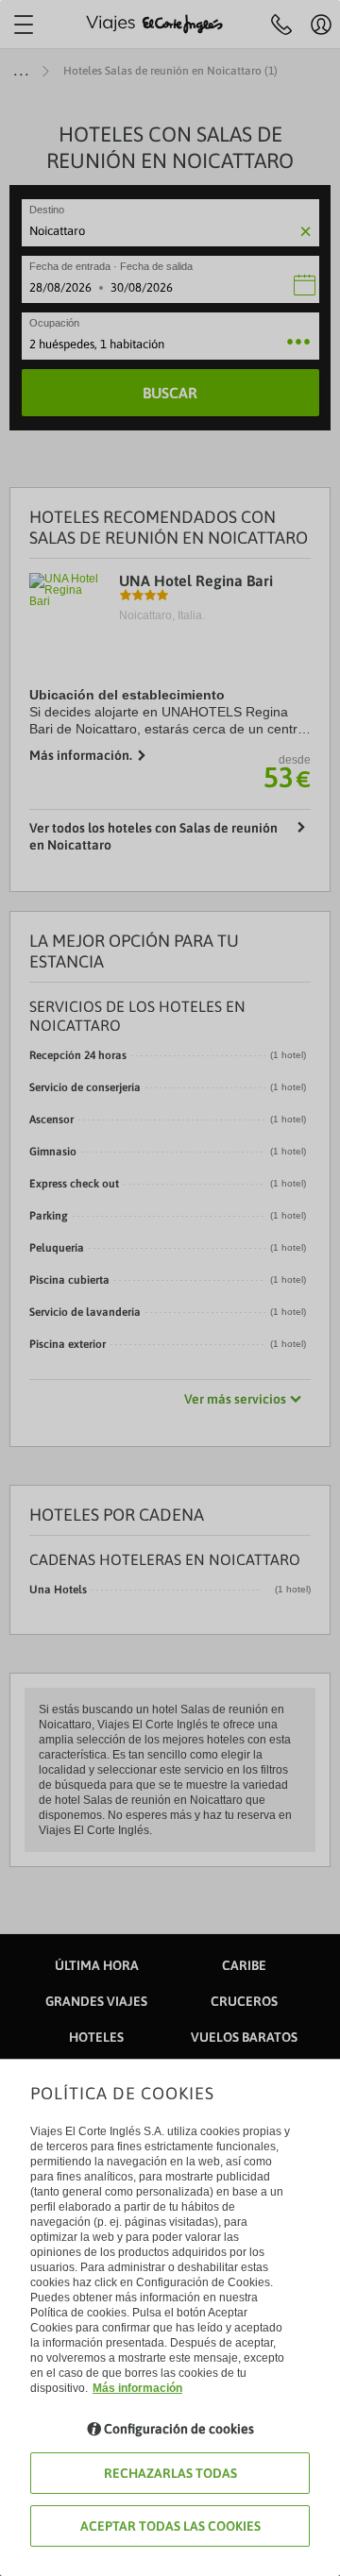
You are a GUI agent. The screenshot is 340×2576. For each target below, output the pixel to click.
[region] (170, 1288)
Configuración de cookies (179, 2429)
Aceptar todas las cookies (170, 2526)
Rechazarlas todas (170, 2473)
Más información (137, 2388)
